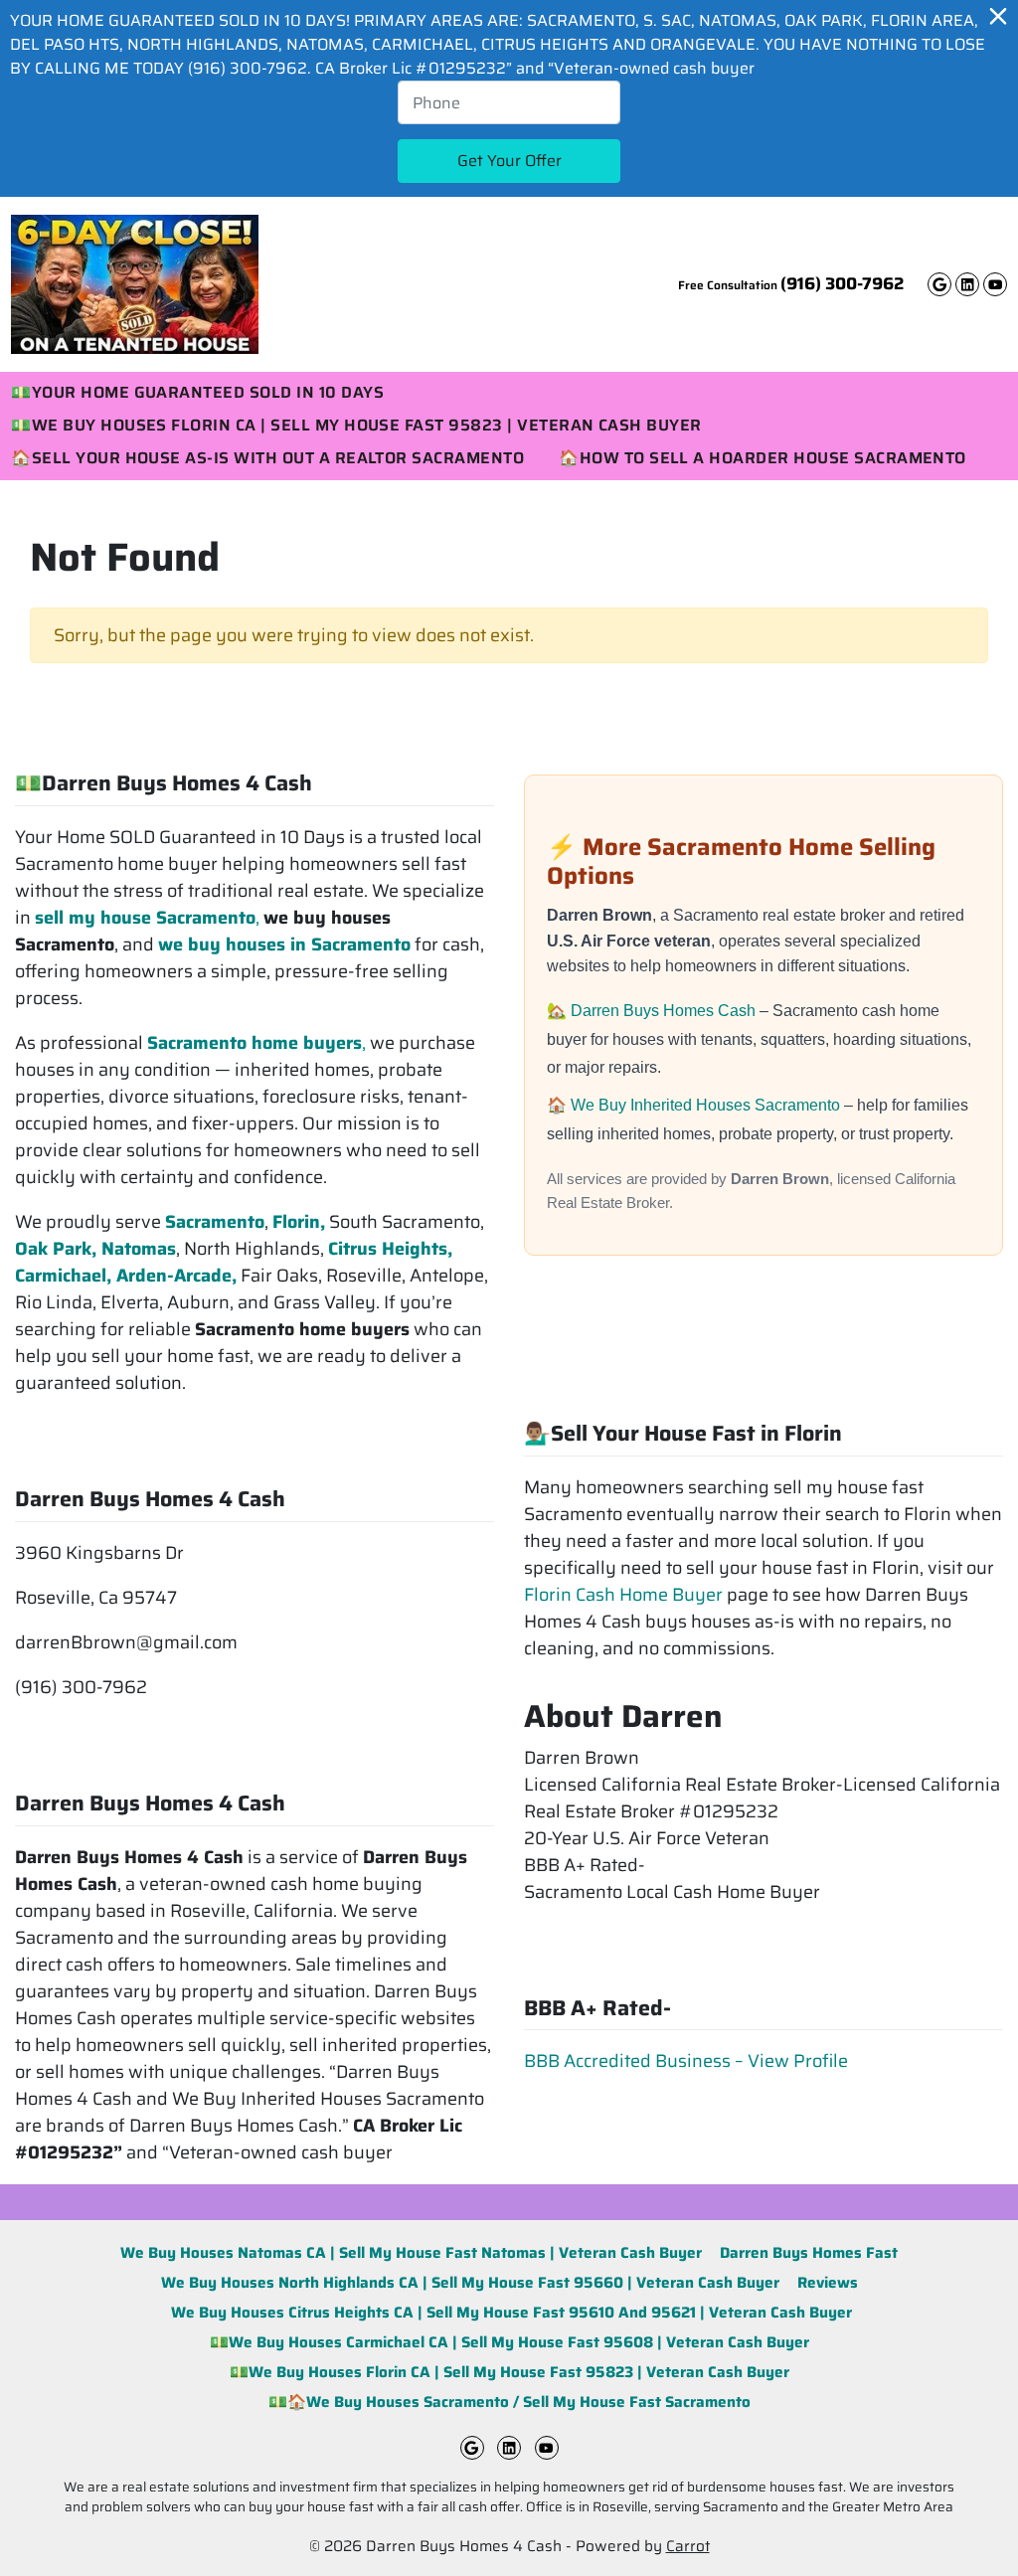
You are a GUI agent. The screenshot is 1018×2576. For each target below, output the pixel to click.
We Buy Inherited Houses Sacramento (707, 1105)
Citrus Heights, (390, 1249)
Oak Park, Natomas (95, 1249)
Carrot (688, 2546)
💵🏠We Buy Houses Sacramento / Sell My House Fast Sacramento (509, 2402)
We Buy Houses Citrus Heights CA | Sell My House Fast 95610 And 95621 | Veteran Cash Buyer (509, 2313)
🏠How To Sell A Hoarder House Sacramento (763, 459)
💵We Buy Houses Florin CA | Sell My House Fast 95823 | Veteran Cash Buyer (509, 2372)
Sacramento (215, 1222)
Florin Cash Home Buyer (623, 1595)
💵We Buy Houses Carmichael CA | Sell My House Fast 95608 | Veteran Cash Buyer (509, 2342)
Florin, (299, 1222)
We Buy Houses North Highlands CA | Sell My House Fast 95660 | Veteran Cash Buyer (470, 2283)
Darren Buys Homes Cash (665, 1011)
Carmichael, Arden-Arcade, (126, 1276)
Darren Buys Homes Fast (809, 2253)
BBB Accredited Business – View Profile (686, 2061)
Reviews (828, 2283)
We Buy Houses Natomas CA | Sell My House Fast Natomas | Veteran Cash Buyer (411, 2253)
